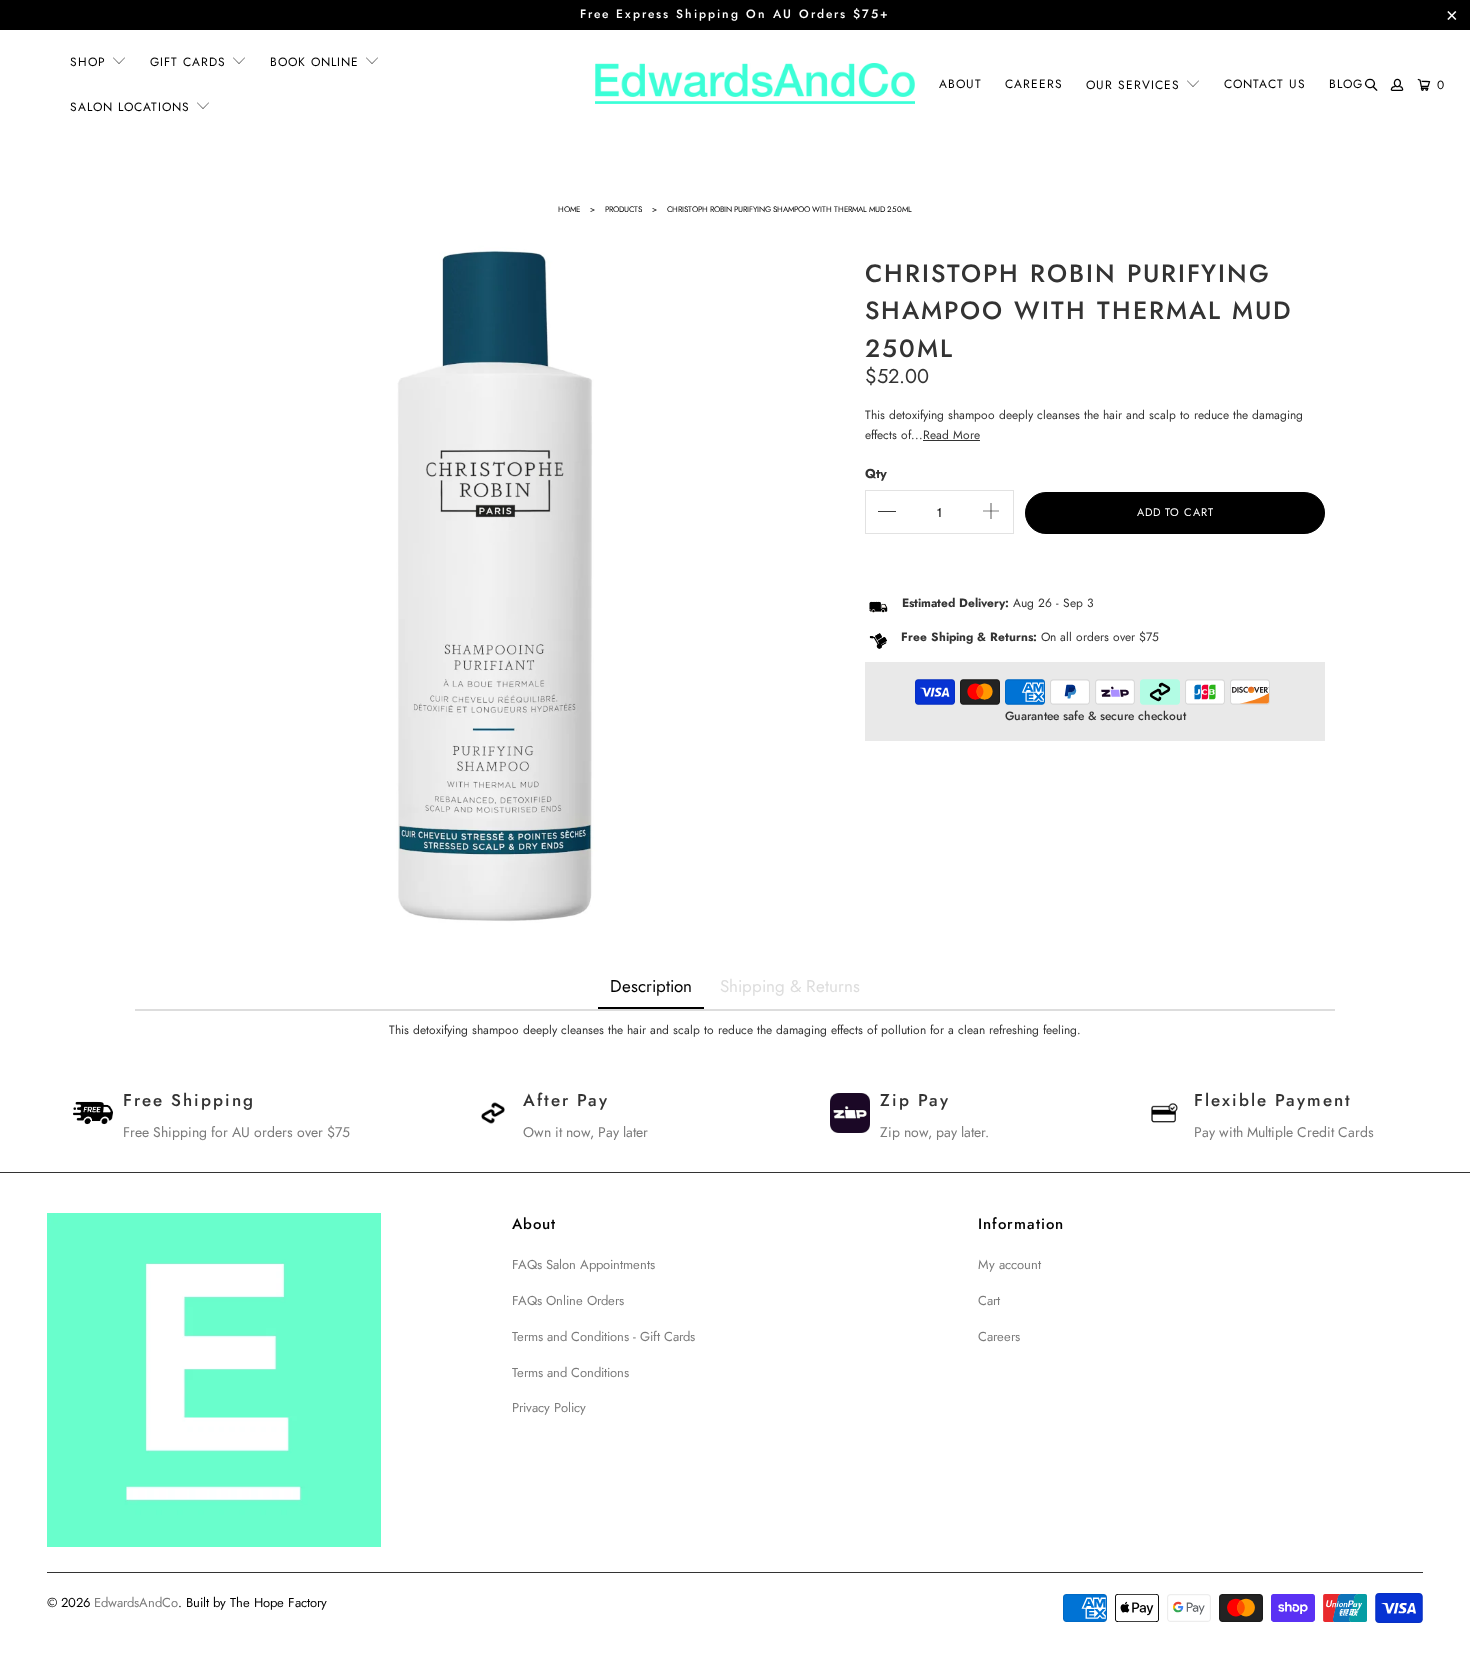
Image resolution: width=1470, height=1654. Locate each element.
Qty (876, 473)
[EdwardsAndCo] (755, 85)
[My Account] (1398, 85)
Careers (999, 1336)
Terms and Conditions (570, 1372)
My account (1009, 1264)
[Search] (1371, 85)
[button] (98, 62)
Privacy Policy (549, 1407)
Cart (989, 1300)
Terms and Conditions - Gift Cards (603, 1336)
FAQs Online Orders (568, 1300)
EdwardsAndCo (136, 1602)
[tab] (651, 987)
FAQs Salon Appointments (583, 1264)
